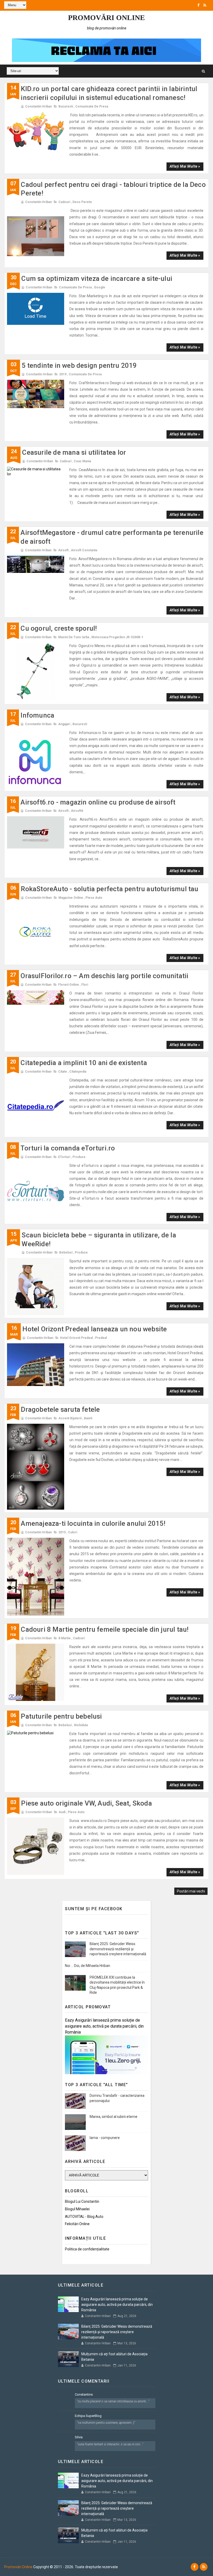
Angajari (64, 724)
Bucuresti (66, 106)
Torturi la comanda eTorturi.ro (68, 1148)
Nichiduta (81, 1725)
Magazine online (71, 898)
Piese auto (94, 898)
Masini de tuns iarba (74, 637)
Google (100, 287)
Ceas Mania (82, 461)
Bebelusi (66, 1252)
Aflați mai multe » (185, 166)
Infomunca (37, 715)
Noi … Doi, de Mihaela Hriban (88, 1966)
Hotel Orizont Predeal (76, 1338)
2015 (62, 1532)
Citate (63, 1072)
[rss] (205, 5)
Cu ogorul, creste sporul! (59, 628)
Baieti (88, 1418)
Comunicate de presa (92, 106)
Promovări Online (106, 18)
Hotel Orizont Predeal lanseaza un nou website (95, 1329)
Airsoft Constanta (84, 550)
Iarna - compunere (105, 2138)
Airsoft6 (77, 811)
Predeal (101, 1338)
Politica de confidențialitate (87, 2249)
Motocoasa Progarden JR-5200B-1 (117, 637)
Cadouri (64, 202)
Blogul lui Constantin (82, 2201)
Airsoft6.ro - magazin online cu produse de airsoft (98, 802)
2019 (63, 374)
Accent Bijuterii (70, 1418)
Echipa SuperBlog (88, 2416)
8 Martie (65, 1638)
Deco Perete (82, 202)
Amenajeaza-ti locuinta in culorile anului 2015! (93, 1523)
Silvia (79, 2437)
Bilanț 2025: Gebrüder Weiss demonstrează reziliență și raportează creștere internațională (118, 1949)
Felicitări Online (77, 2224)
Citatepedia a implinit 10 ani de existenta (84, 1063)
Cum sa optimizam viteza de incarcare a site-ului (97, 279)
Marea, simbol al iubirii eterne (114, 2117)
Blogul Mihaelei (77, 2209)
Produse (79, 1157)
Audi (62, 1812)
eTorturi (64, 1157)
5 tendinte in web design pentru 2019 (79, 365)
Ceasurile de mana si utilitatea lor (74, 452)
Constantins (84, 2394)
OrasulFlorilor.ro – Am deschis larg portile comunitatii (104, 976)
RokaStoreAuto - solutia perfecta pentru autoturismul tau (109, 889)
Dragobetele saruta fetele (60, 1409)
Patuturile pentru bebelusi (61, 1716)
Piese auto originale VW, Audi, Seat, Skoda (86, 1803)
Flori (85, 985)
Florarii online (69, 985)
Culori (73, 1532)
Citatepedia (78, 1072)
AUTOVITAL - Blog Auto (84, 2217)
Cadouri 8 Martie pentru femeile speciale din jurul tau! (105, 1629)
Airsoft (63, 550)
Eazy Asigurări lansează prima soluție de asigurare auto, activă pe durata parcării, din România (104, 2026)
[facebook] (198, 5)
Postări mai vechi (191, 1891)
